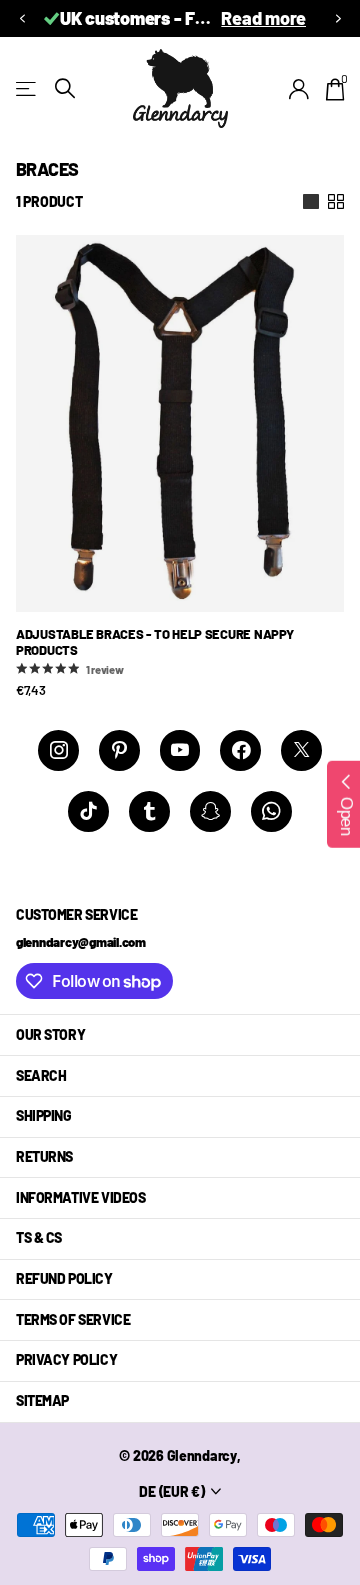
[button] (22, 18)
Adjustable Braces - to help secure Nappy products (155, 642)
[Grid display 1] (311, 202)
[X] (301, 750)
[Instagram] (58, 750)
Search (41, 1075)
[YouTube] (180, 750)
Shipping (44, 1115)
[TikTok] (88, 811)
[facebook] (240, 750)
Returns (44, 1156)
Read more (81, 18)
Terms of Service (73, 1319)
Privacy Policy (66, 1359)
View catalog (27, 88)
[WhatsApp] (271, 811)
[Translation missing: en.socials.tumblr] (149, 811)
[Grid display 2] (336, 202)
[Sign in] (299, 89)
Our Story (50, 1034)
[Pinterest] (119, 750)
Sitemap (42, 1400)
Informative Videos (80, 1197)
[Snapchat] (210, 811)
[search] (65, 88)
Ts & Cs (39, 1237)
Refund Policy (64, 1278)
